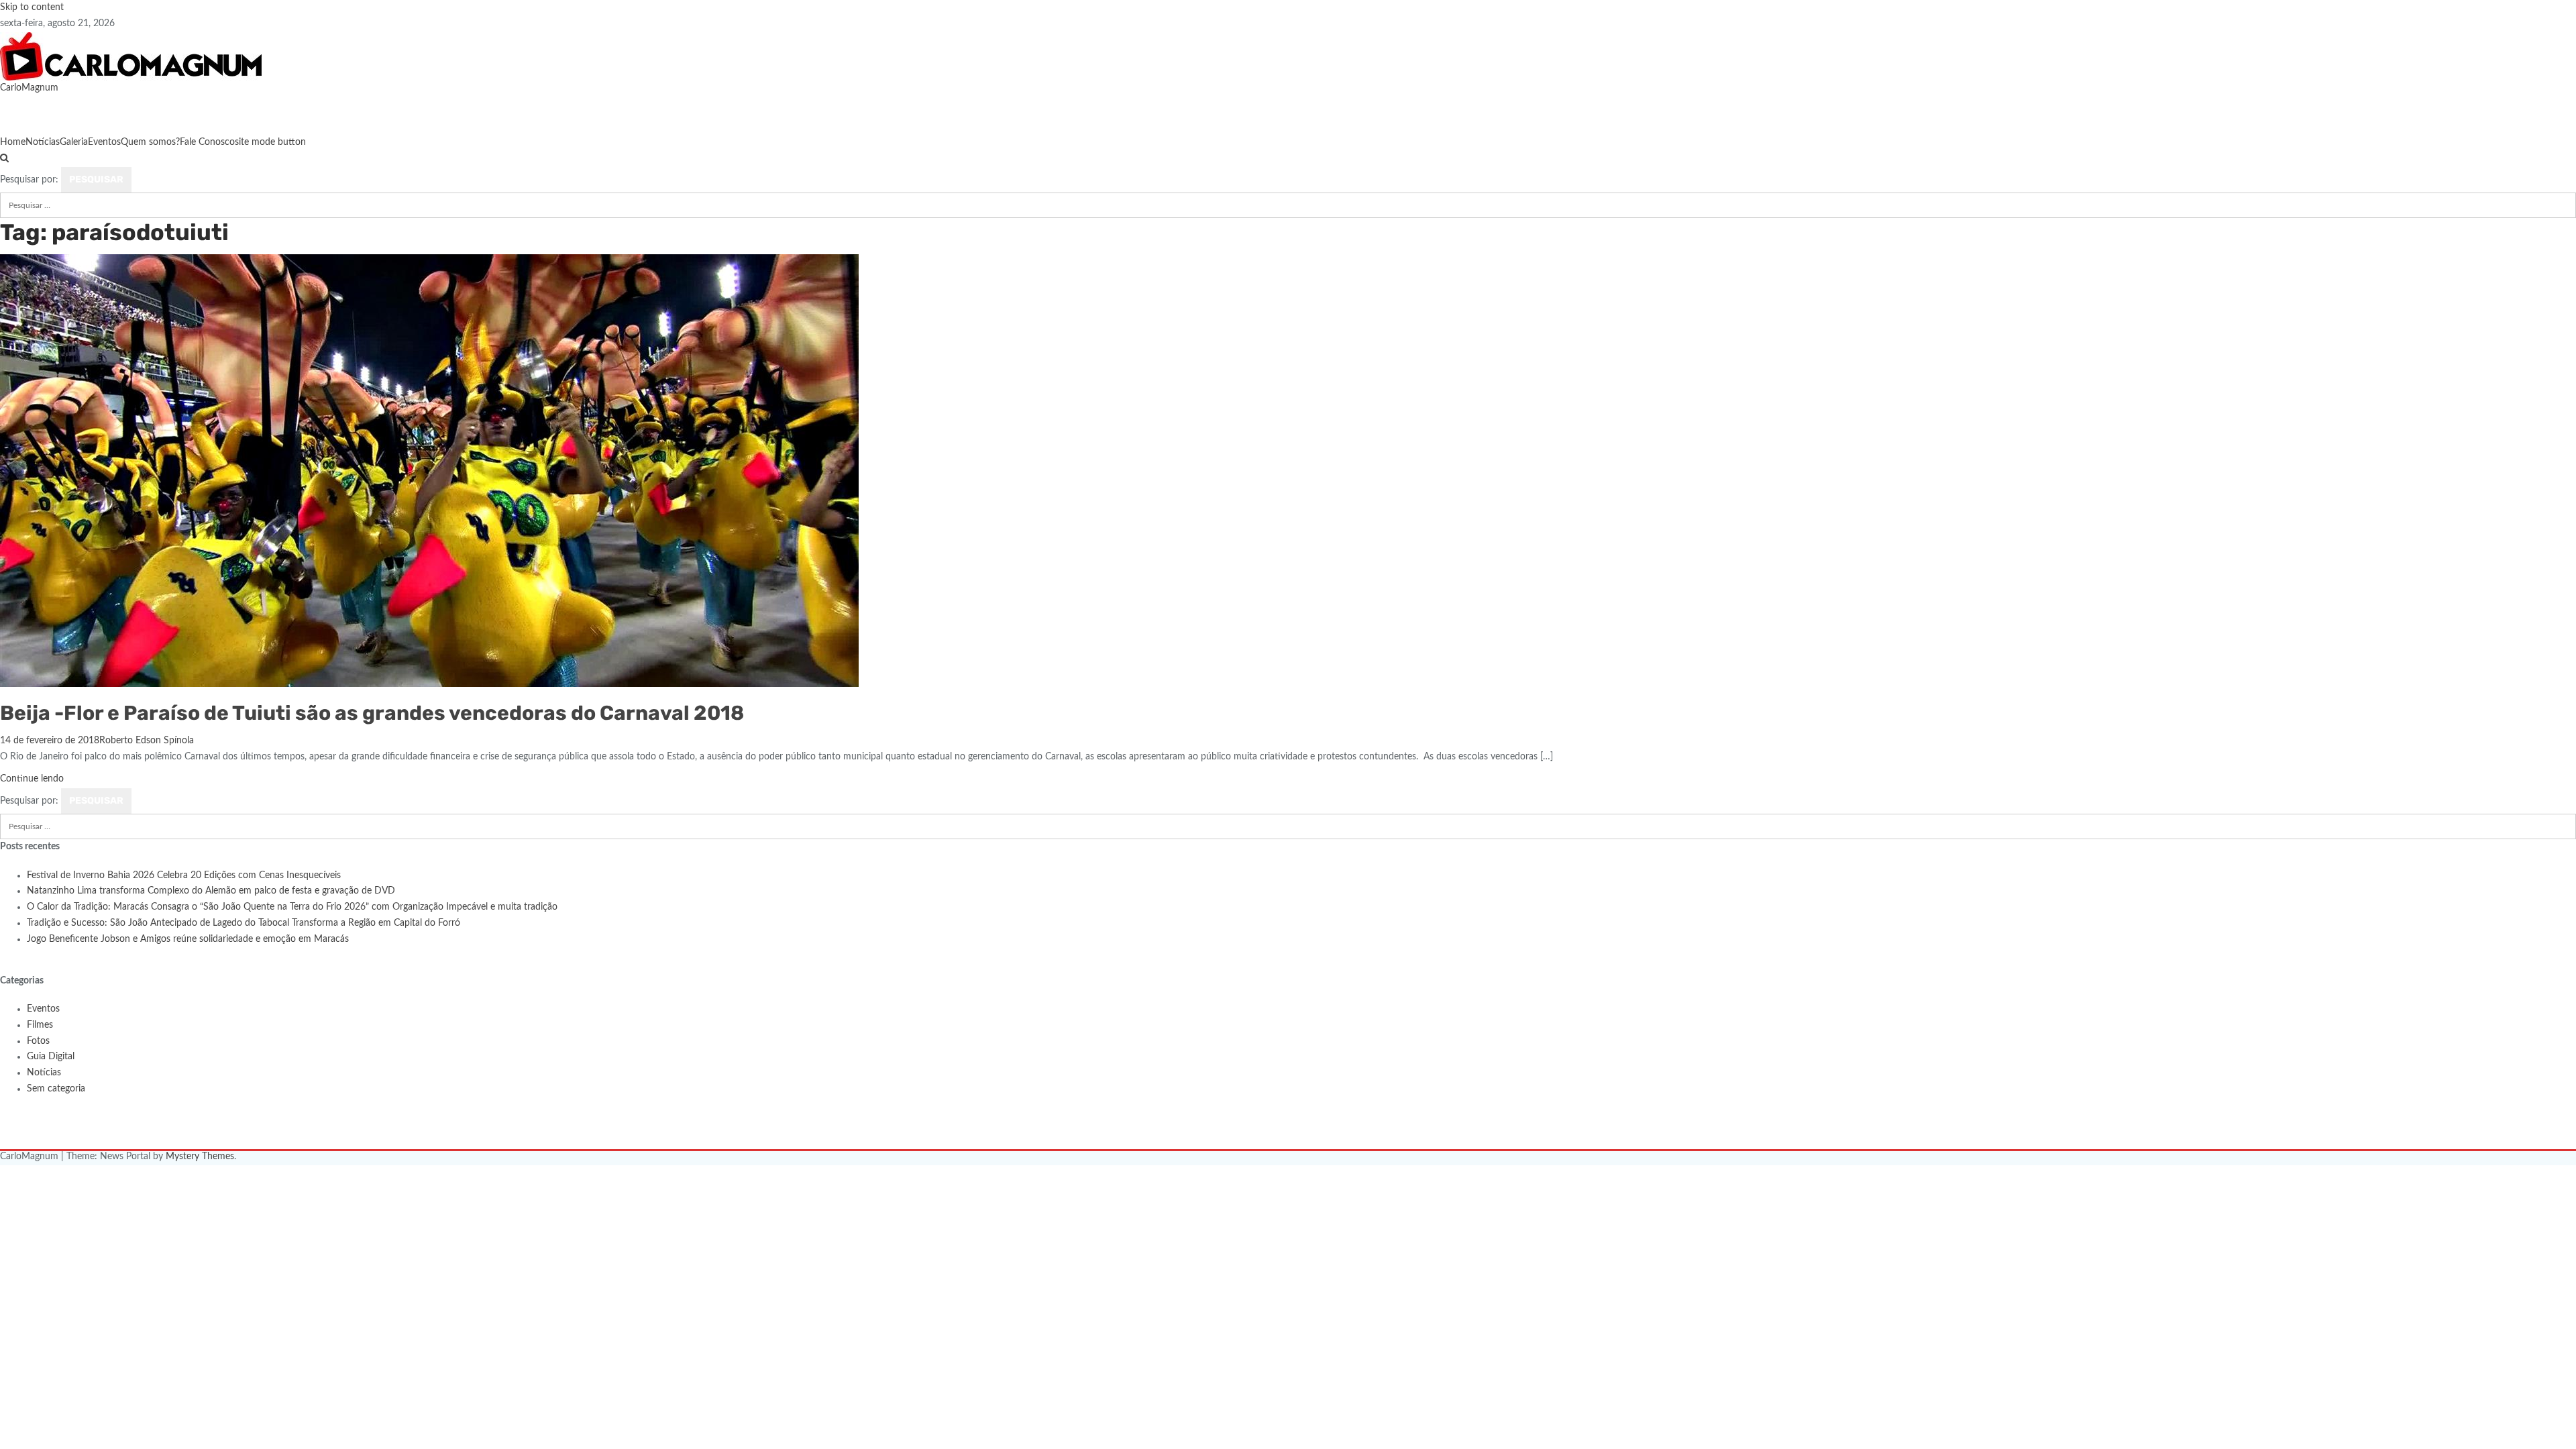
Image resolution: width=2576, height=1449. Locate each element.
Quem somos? (150, 142)
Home (13, 142)
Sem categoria (56, 1089)
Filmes (40, 1025)
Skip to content (32, 7)
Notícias (43, 142)
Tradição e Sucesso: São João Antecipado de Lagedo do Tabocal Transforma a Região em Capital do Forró (244, 923)
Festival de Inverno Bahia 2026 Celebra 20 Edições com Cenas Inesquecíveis (184, 875)
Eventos (104, 142)
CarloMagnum (29, 88)
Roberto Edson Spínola (147, 741)
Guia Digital (51, 1057)
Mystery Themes (200, 1157)
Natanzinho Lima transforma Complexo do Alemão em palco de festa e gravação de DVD (211, 891)
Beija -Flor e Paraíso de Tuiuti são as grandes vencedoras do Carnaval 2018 (372, 713)
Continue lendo (32, 779)
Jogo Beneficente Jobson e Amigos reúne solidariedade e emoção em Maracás (188, 939)
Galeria (74, 142)
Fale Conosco (207, 142)
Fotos (38, 1041)
